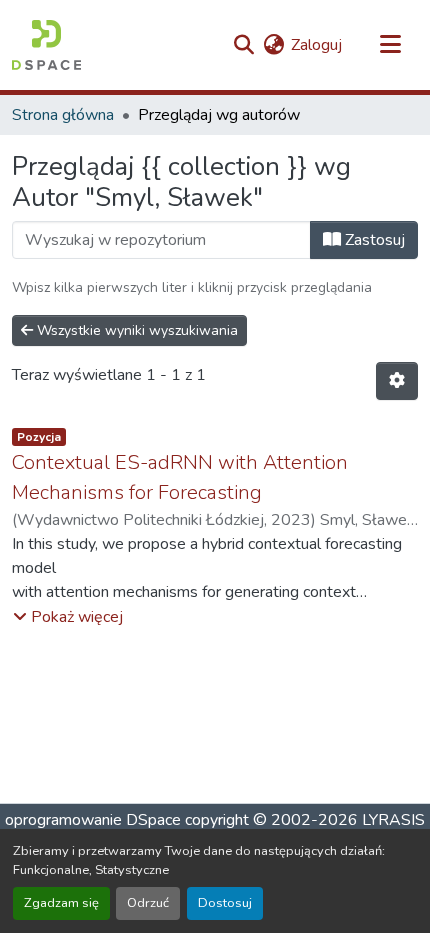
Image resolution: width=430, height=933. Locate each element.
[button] (46, 45)
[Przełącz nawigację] (390, 45)
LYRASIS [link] (393, 820)
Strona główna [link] (63, 115)
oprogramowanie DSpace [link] (93, 820)
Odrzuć (148, 903)
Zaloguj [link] (316, 45)
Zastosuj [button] (373, 240)
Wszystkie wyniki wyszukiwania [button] (135, 330)
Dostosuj (225, 903)
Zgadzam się (61, 903)
